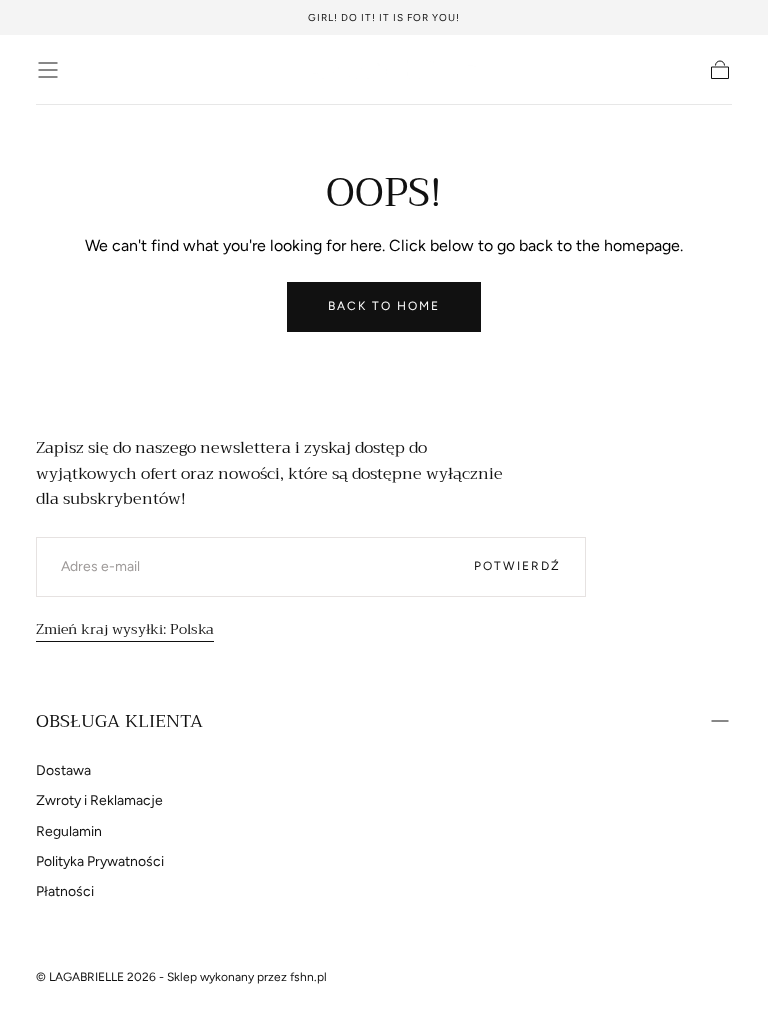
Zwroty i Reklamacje (99, 800)
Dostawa (63, 770)
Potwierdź (517, 566)
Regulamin (69, 831)
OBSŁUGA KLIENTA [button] (119, 721)
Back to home (384, 306)
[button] (48, 70)
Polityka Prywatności (100, 861)
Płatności (65, 891)
